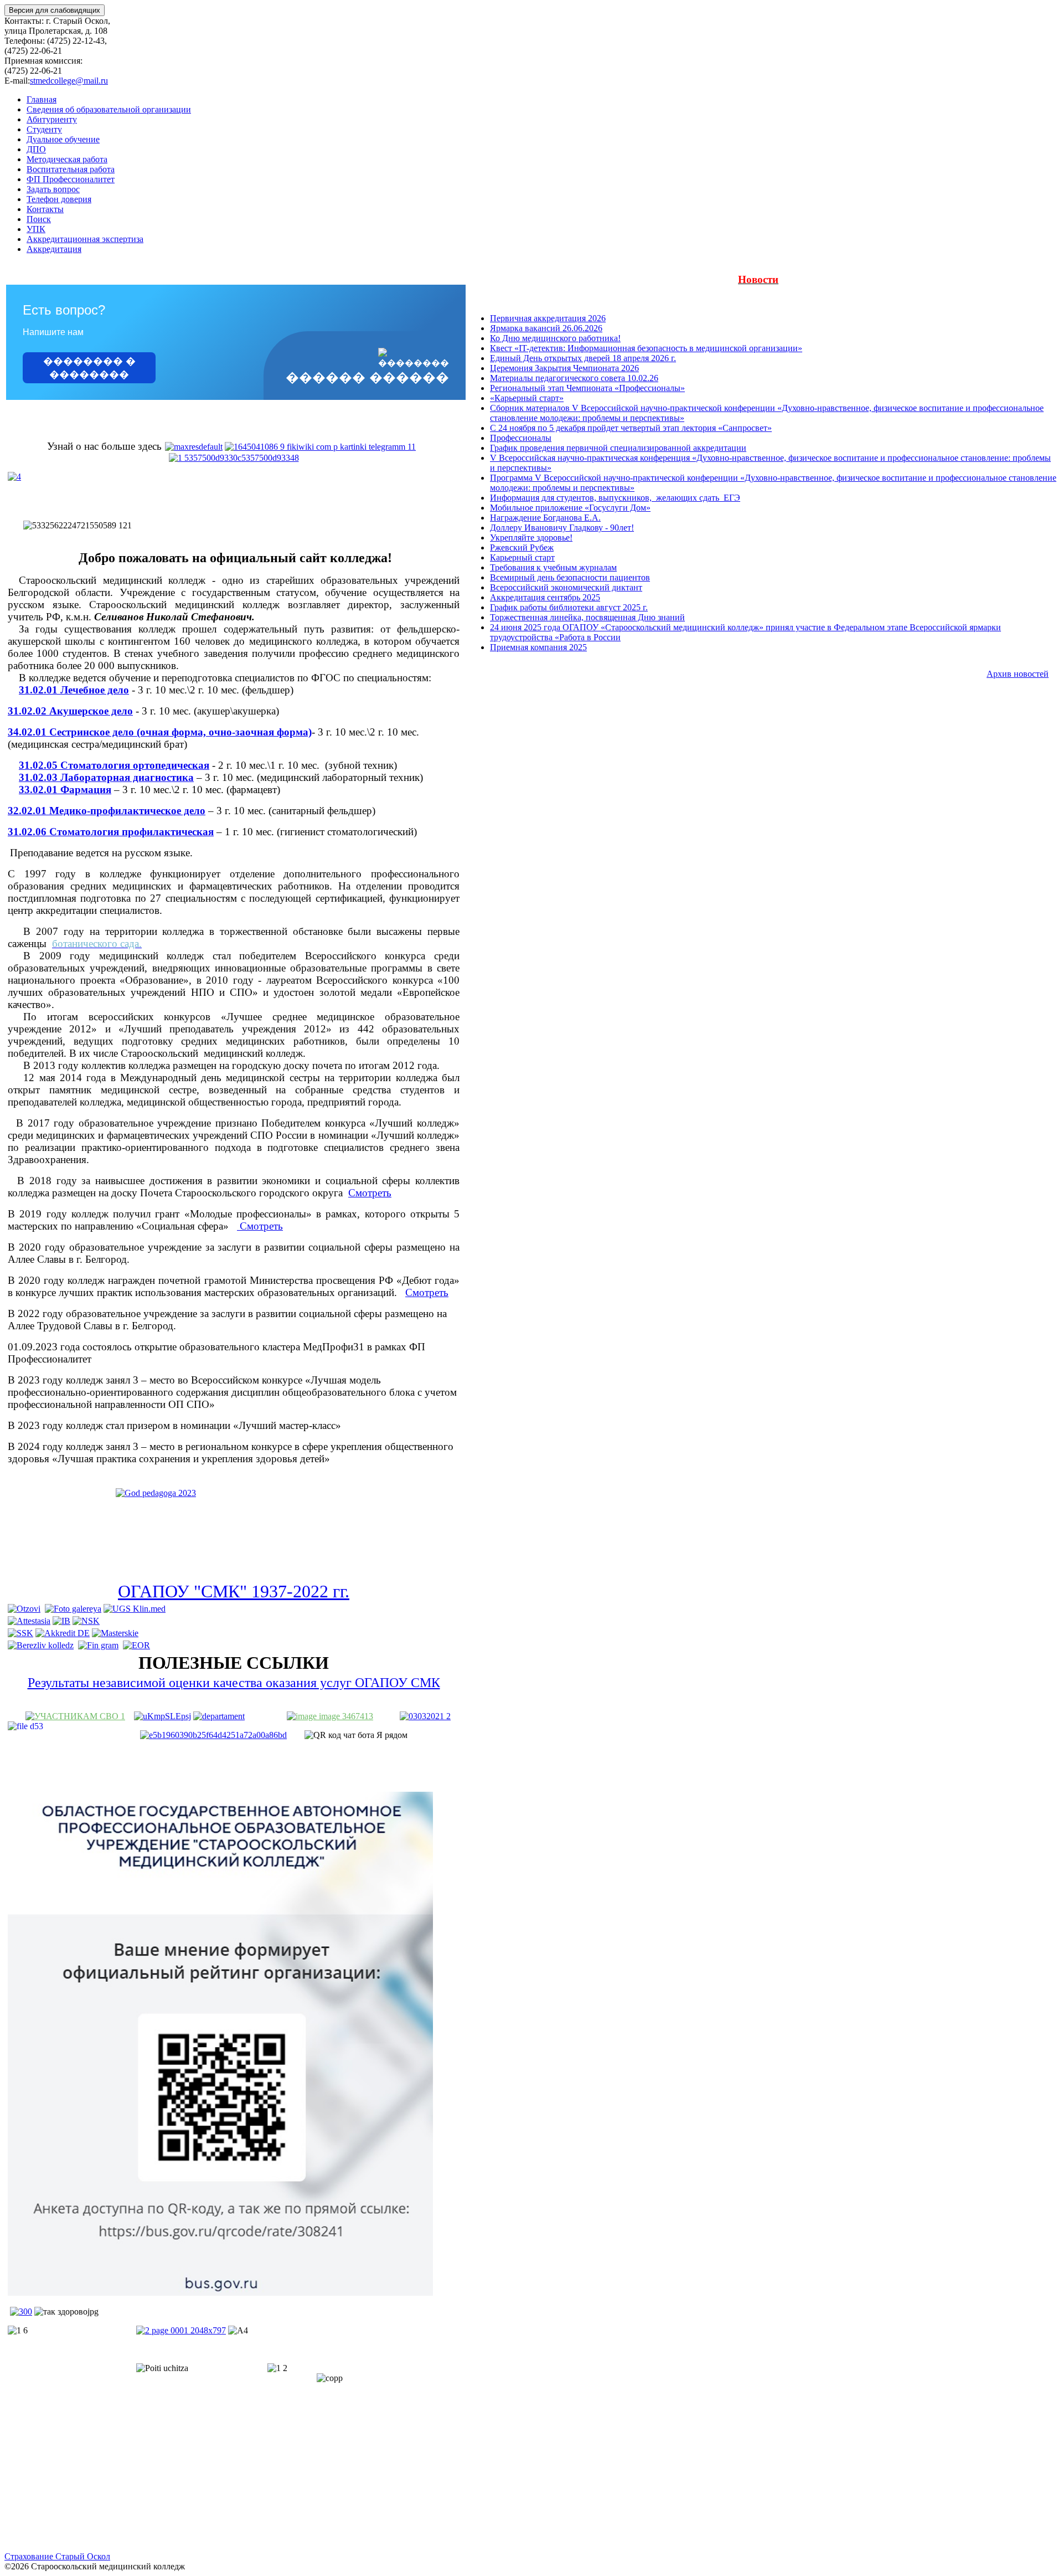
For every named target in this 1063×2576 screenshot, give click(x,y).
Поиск (39, 219)
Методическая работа (67, 159)
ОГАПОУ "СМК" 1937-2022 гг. (234, 1591)
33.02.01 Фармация (65, 790)
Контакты (45, 209)
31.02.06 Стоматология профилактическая (111, 832)
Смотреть (370, 1193)
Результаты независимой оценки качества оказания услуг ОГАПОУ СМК (234, 1683)
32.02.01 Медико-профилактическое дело (107, 811)
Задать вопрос (53, 189)
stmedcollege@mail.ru (69, 81)
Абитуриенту (52, 119)
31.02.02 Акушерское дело (70, 711)
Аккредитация (54, 249)
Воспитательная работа (71, 169)
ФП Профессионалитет (71, 179)
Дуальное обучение (63, 139)
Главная (42, 99)
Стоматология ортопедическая (135, 765)
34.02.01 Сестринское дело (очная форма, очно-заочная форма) (160, 732)
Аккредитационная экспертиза (85, 239)
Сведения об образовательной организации (109, 109)
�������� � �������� (89, 368)
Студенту (44, 129)
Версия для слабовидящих (55, 10)
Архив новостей (1018, 674)
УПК (36, 229)
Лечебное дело (95, 690)
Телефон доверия (59, 199)
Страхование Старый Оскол (57, 2556)
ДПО (36, 149)
